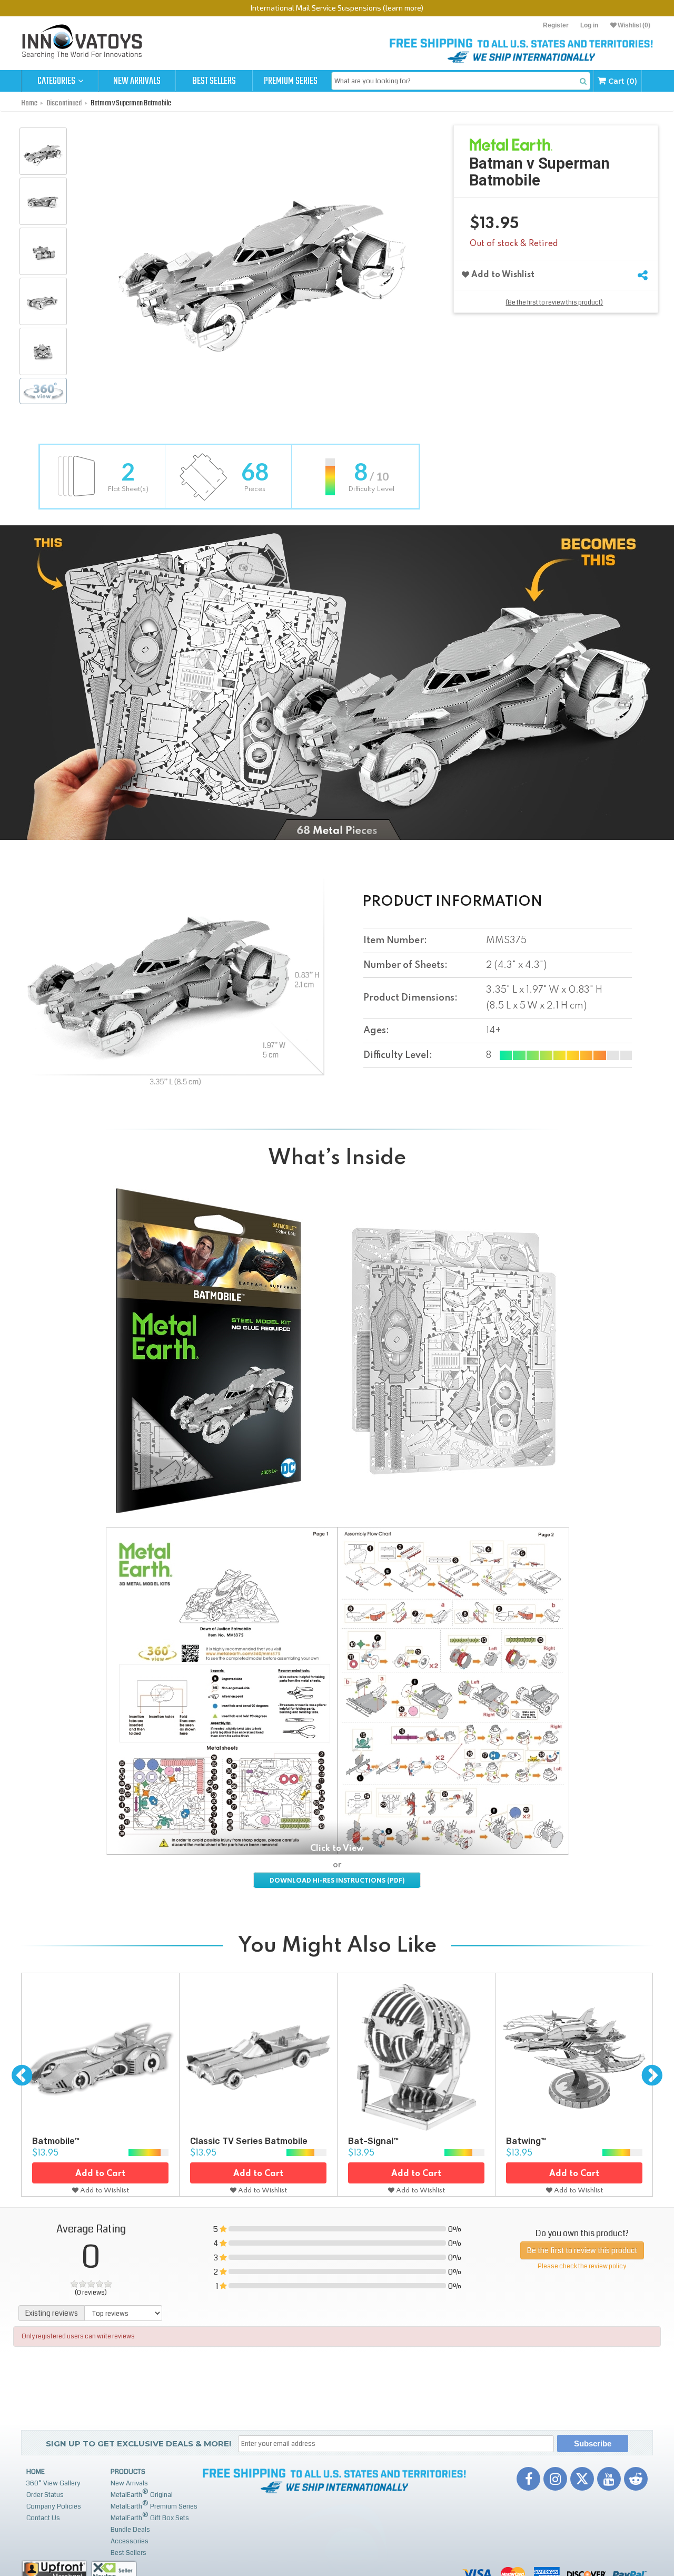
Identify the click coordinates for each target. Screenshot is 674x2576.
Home (36, 2472)
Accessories (130, 2541)
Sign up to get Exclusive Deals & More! (138, 2443)
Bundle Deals (130, 2530)
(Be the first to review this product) (554, 303)
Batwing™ (526, 2141)
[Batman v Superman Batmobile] (43, 151)
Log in (589, 25)
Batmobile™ (56, 2141)
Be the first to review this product (582, 2250)
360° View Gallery (53, 2483)
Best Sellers (214, 81)
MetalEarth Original (142, 2494)
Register (556, 25)
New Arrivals (137, 81)
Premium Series (291, 81)
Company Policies (54, 2506)
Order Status (45, 2495)
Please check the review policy (582, 2266)
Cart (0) (622, 81)
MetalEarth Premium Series (154, 2505)
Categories (57, 81)
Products (128, 2472)
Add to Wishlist (502, 275)
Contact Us (43, 2518)
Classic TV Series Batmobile (249, 2141)
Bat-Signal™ (373, 2141)
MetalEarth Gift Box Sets (150, 2517)
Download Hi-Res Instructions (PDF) (337, 1881)
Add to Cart (100, 2174)
